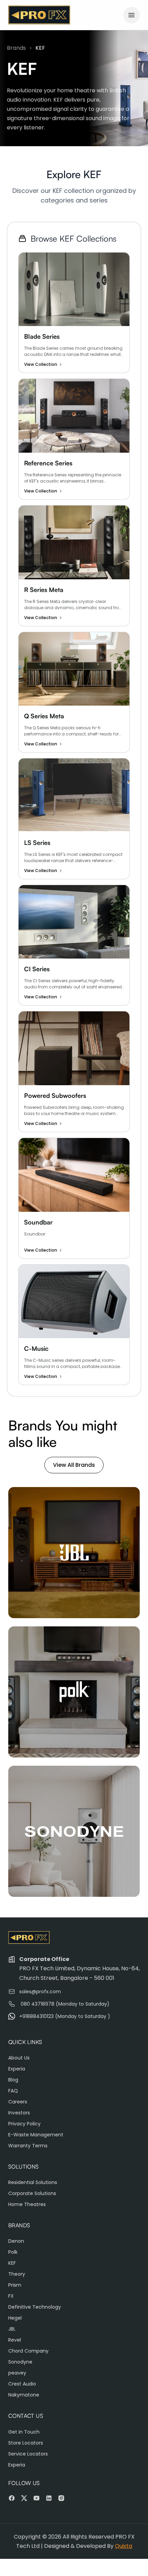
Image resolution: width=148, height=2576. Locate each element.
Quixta (124, 2546)
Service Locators (28, 2454)
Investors (19, 2113)
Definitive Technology (35, 2307)
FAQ (13, 2091)
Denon (16, 2241)
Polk (13, 2252)
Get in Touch (24, 2432)
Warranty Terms (28, 2146)
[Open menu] (131, 15)
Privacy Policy (24, 2124)
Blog (13, 2080)
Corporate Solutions (32, 2193)
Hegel (15, 2318)
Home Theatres (27, 2204)
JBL (12, 2329)
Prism (15, 2285)
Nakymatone (24, 2395)
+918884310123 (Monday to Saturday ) (65, 2016)
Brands (16, 48)
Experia (17, 2069)
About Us (19, 2058)
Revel (15, 2340)
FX (11, 2296)
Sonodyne (20, 2362)
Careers (18, 2102)
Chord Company (28, 2351)
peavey (17, 2373)
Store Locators (26, 2443)
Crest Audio (22, 2384)
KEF (12, 2263)
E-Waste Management (36, 2135)
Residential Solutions (33, 2182)
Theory (17, 2274)
